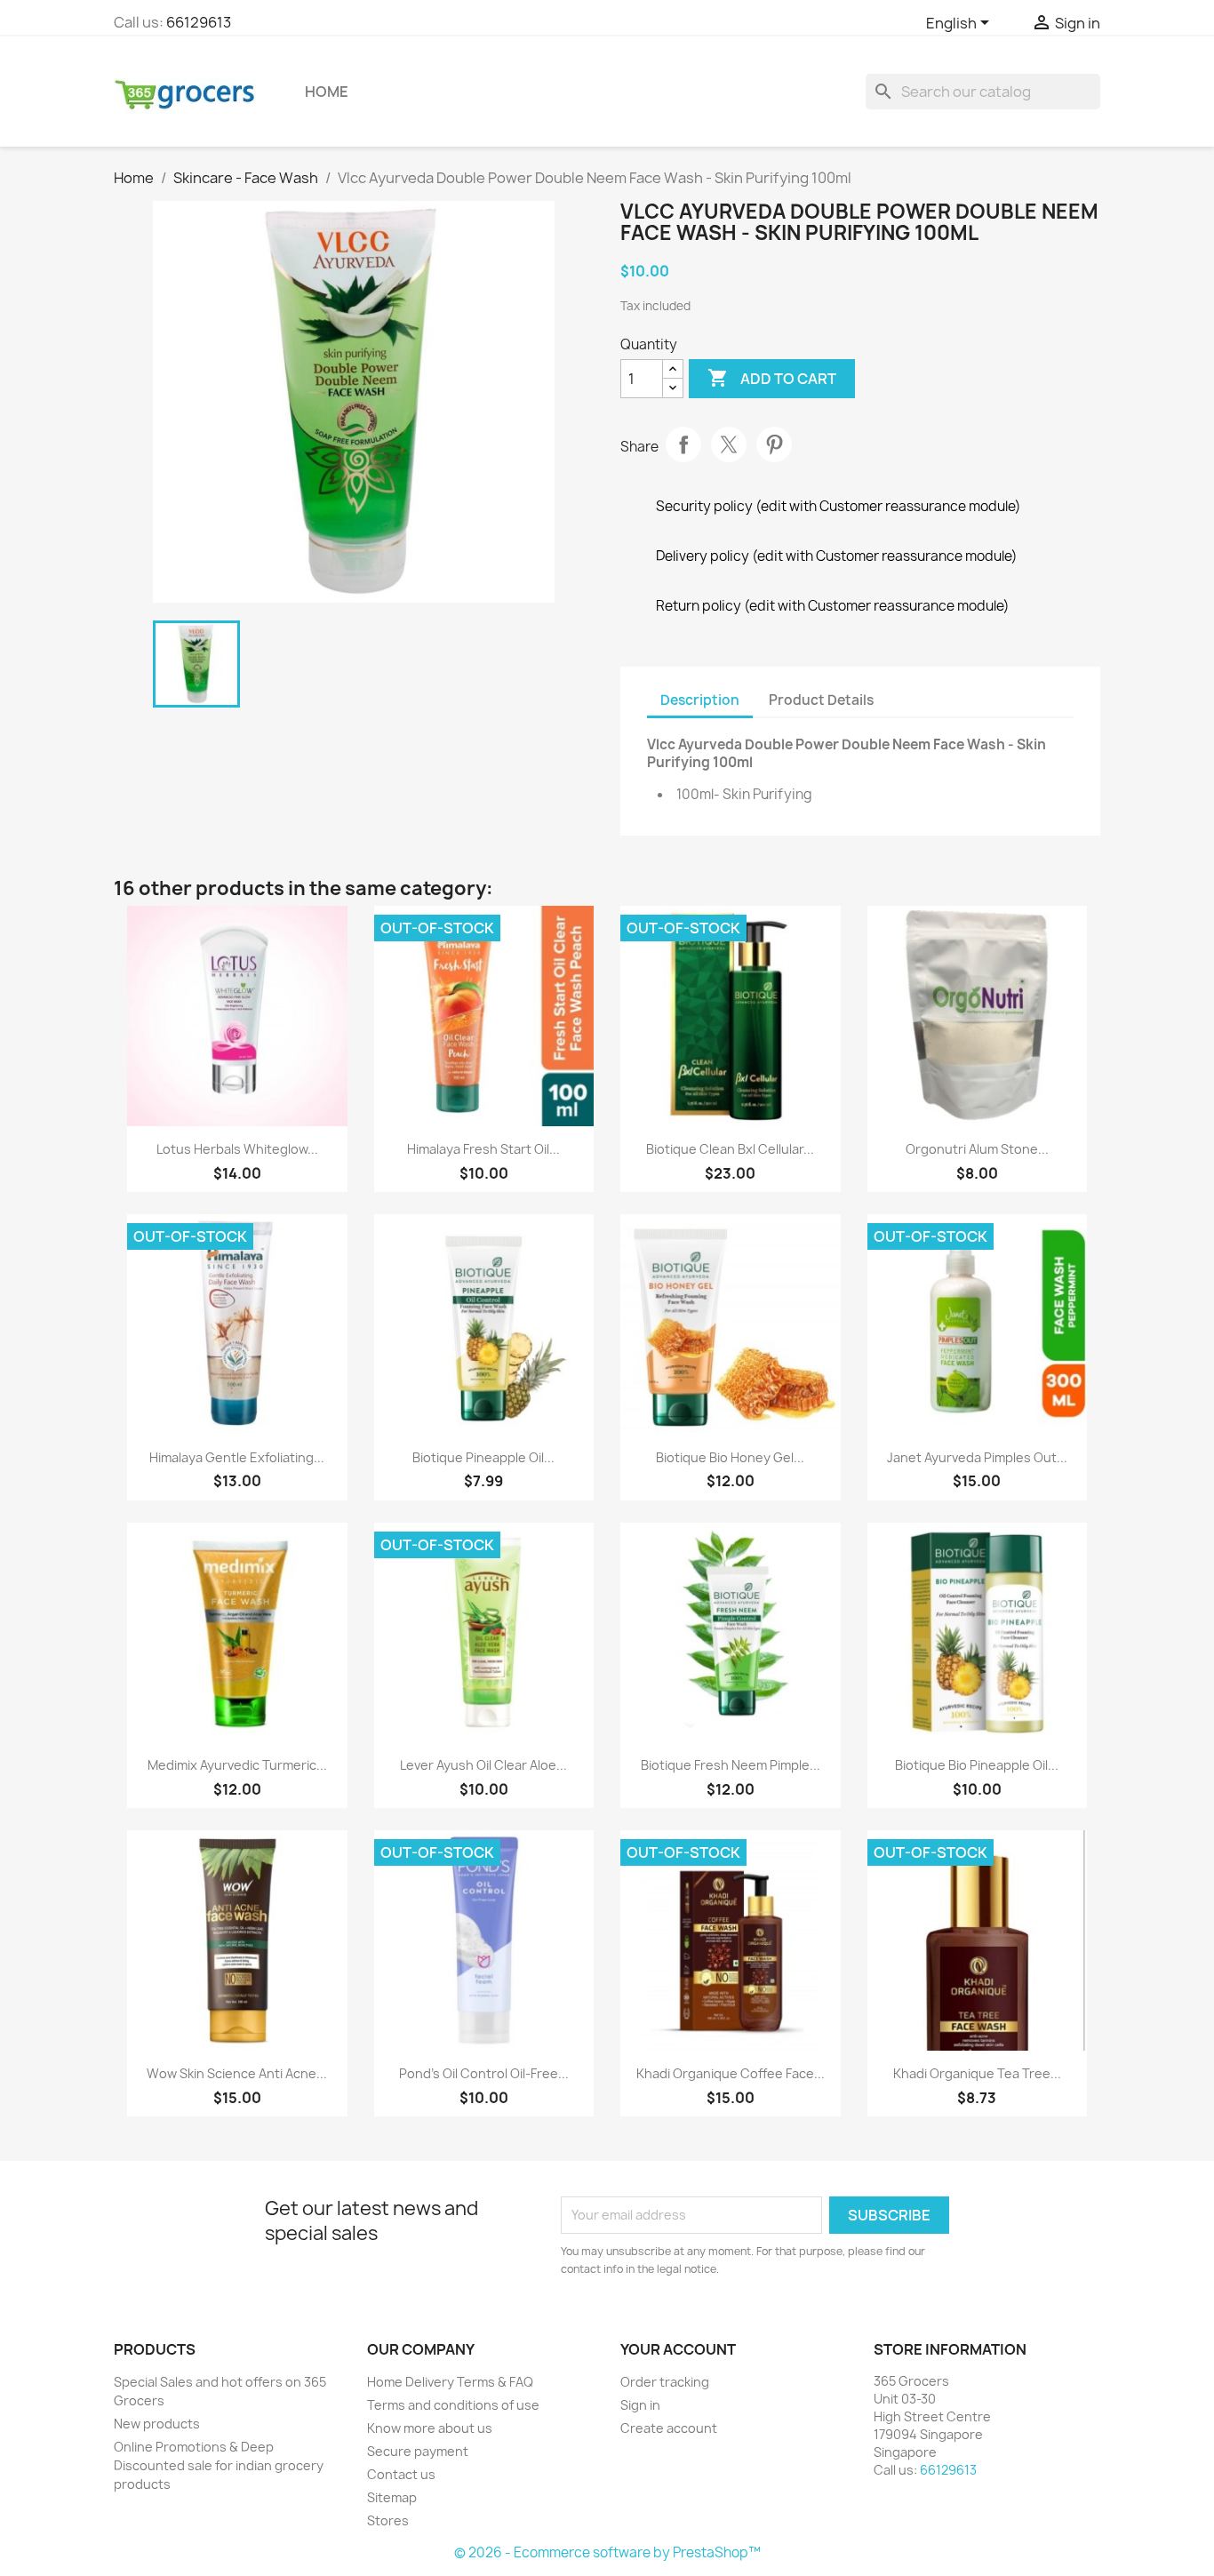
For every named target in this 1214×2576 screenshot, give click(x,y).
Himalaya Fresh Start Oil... (483, 1149)
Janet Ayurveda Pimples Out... (977, 1457)
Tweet (729, 444)
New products (157, 2424)
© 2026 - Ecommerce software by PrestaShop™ (607, 2552)
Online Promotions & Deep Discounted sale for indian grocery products (219, 2465)
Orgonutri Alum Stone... (977, 1149)
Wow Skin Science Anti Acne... (237, 2073)
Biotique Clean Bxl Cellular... (730, 1149)
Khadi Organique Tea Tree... (977, 2073)
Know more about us (430, 2428)
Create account (669, 2428)
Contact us (401, 2474)
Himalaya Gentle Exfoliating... (237, 1457)
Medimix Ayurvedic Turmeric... (237, 1765)
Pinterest (774, 444)
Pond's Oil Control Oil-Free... (484, 2073)
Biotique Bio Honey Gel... (730, 1457)
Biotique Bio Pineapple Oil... (977, 1765)
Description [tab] (700, 700)
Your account (678, 2349)
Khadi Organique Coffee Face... (731, 2073)
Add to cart (772, 378)
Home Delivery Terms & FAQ (450, 2382)
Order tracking (665, 2382)
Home (327, 92)
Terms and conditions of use (453, 2405)
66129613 (199, 22)
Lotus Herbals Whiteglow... (237, 1149)
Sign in (640, 2405)
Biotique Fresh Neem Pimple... (731, 1765)
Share (683, 444)
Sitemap (392, 2497)
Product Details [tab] (821, 700)
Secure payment (418, 2451)
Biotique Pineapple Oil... (483, 1457)
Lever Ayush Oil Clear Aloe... (483, 1765)
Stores (388, 2520)
